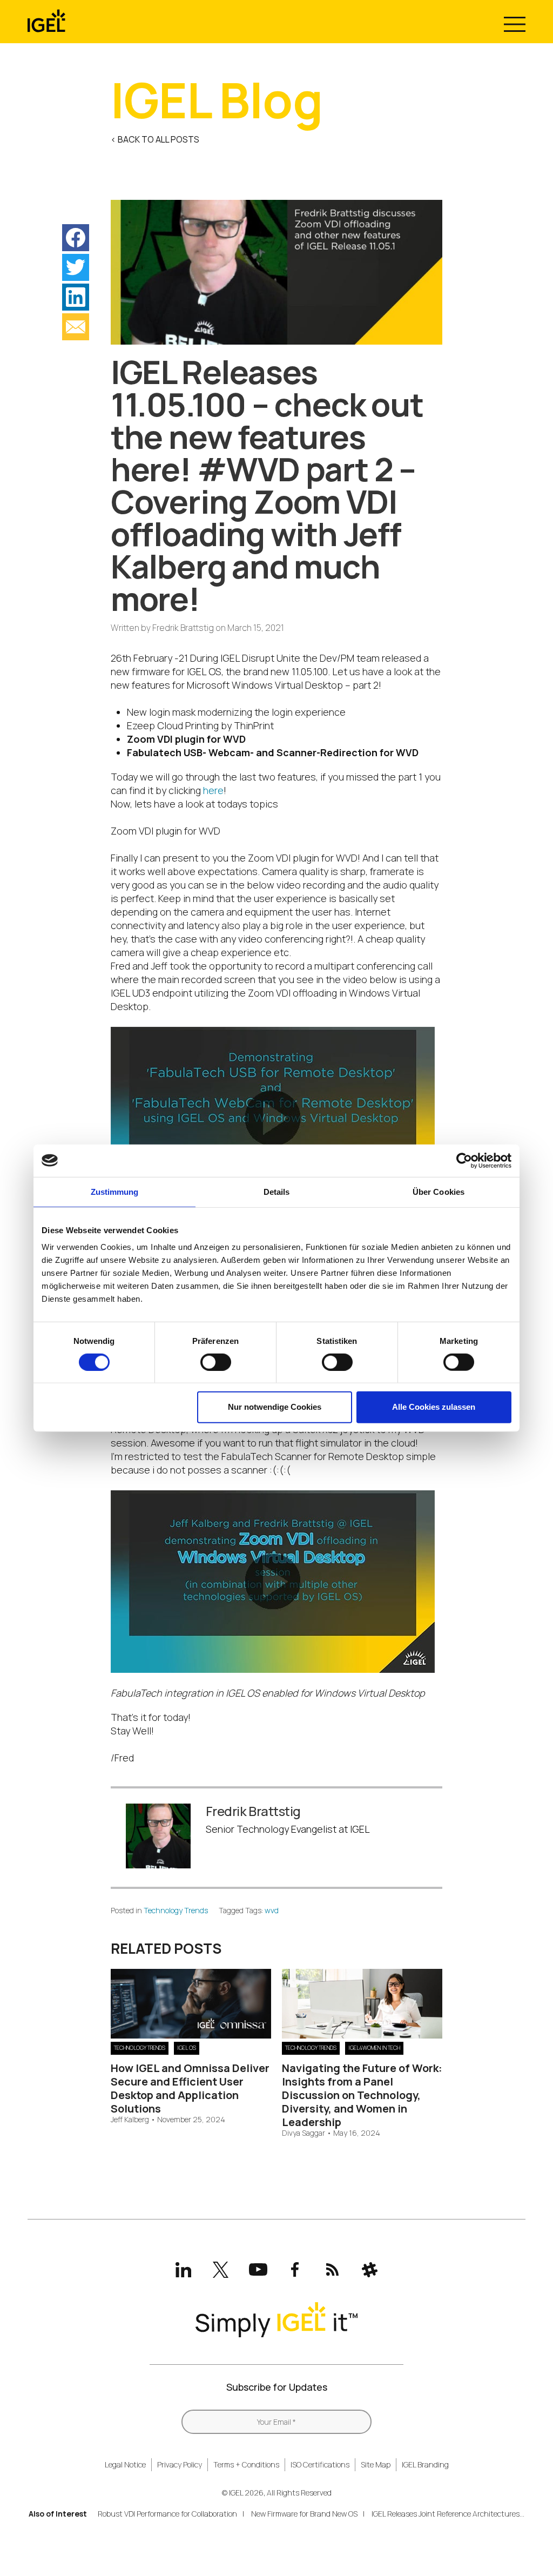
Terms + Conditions (246, 2464)
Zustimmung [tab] (115, 1191)
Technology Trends (176, 1910)
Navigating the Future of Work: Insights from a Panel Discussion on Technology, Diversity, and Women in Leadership (362, 2095)
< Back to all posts (155, 139)
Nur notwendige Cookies (275, 1407)
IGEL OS (187, 2048)
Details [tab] (277, 1191)
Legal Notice (125, 2464)
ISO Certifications (320, 2464)
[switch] (216, 1362)
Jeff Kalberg (130, 2120)
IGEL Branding (425, 2464)
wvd (272, 1910)
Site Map (376, 2464)
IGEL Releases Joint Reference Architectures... (448, 2514)
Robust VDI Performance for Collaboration (167, 2514)
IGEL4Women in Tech (374, 2048)
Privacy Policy (180, 2464)
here (213, 790)
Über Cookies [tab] (439, 1191)
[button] (76, 238)
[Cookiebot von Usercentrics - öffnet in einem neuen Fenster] (464, 1160)
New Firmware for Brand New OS (304, 2514)
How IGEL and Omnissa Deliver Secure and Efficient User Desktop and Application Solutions (190, 2088)
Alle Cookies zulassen (434, 1407)
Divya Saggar (304, 2133)
